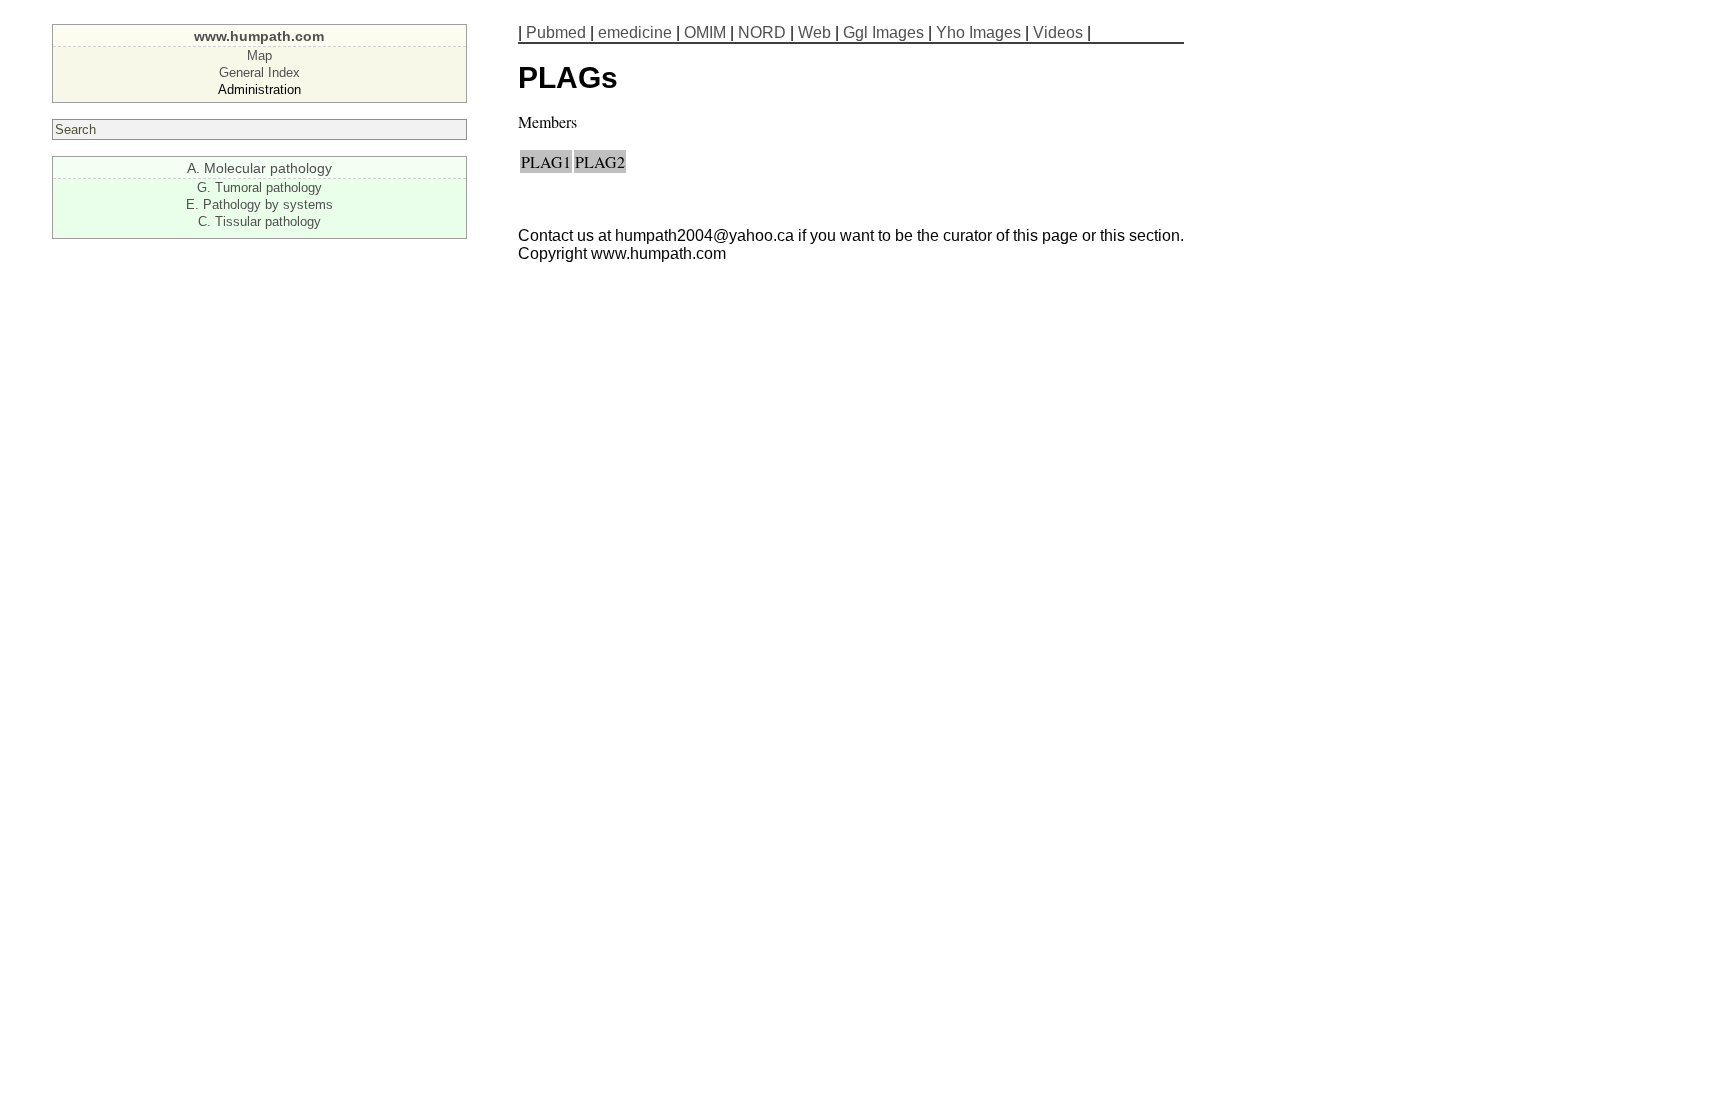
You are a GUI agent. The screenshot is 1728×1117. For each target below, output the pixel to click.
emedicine (635, 32)
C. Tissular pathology (259, 221)
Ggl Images (883, 32)
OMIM (705, 32)
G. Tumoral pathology (259, 187)
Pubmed (556, 32)
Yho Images (978, 32)
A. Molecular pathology (259, 168)
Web (814, 32)
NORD (762, 32)
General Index (259, 72)
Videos (1058, 32)
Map (259, 55)
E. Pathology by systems (259, 204)
